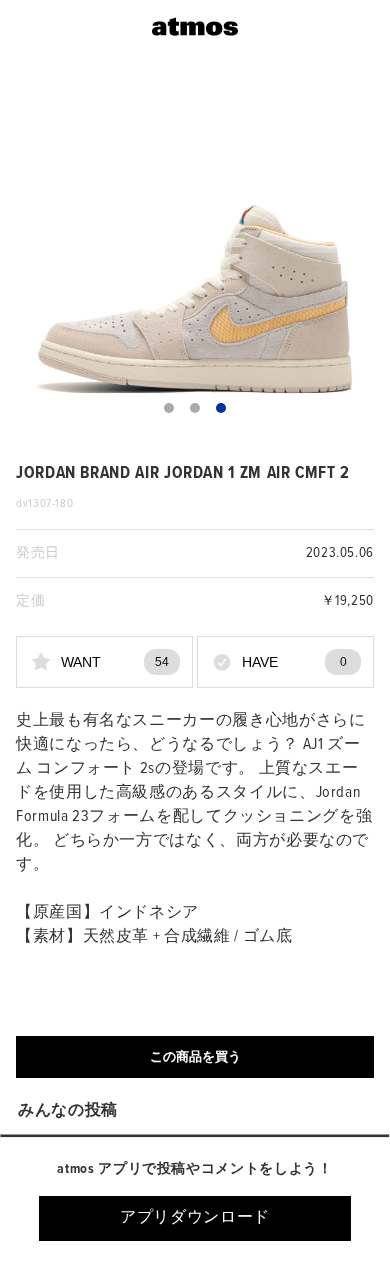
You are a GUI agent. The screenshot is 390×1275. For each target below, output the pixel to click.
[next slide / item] (360, 253)
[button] (169, 408)
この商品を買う (195, 1056)
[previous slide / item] (30, 253)
